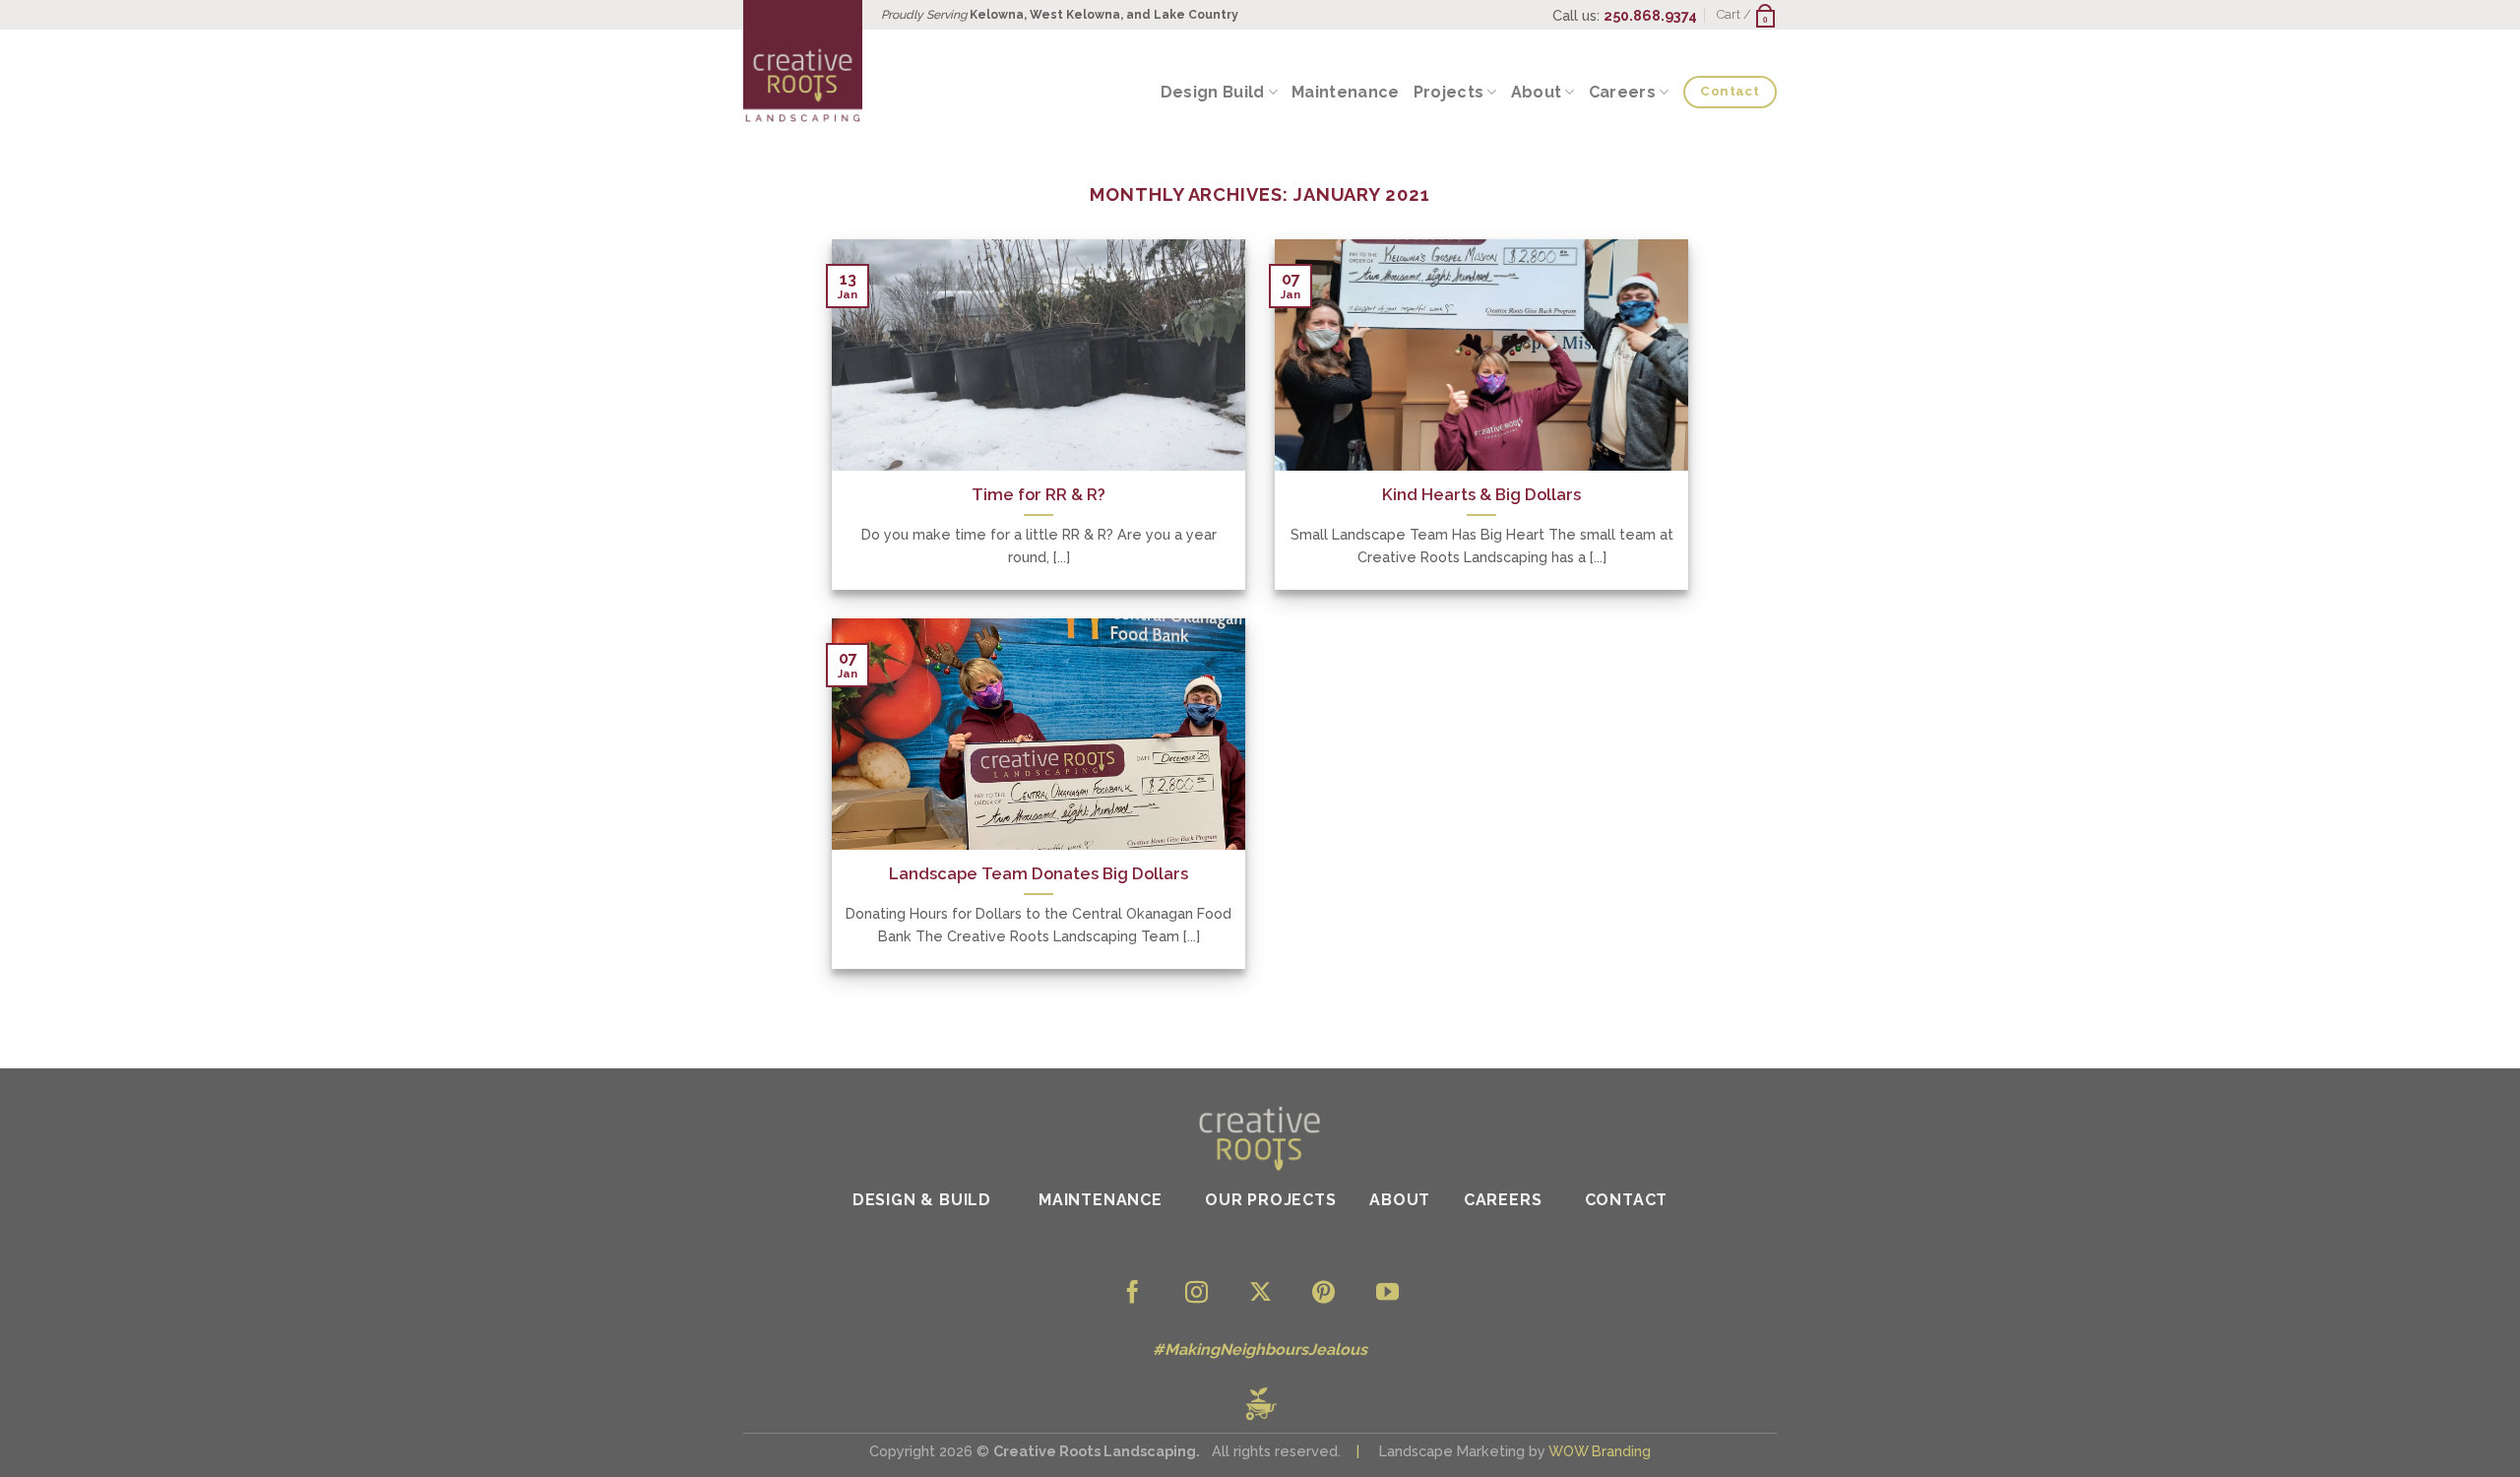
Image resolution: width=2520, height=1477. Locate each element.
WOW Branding (1600, 1451)
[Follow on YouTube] (1387, 1294)
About (1537, 92)
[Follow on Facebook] (1133, 1294)
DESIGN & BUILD (924, 1200)
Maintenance (1346, 92)
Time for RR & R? (1039, 494)
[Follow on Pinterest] (1323, 1294)
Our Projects (1271, 1200)
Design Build (1213, 92)
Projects (1449, 92)
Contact (1627, 1200)
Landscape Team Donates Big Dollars (1039, 873)
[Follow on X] (1260, 1294)
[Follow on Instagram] (1197, 1294)
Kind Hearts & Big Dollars (1481, 494)
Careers (1622, 92)
